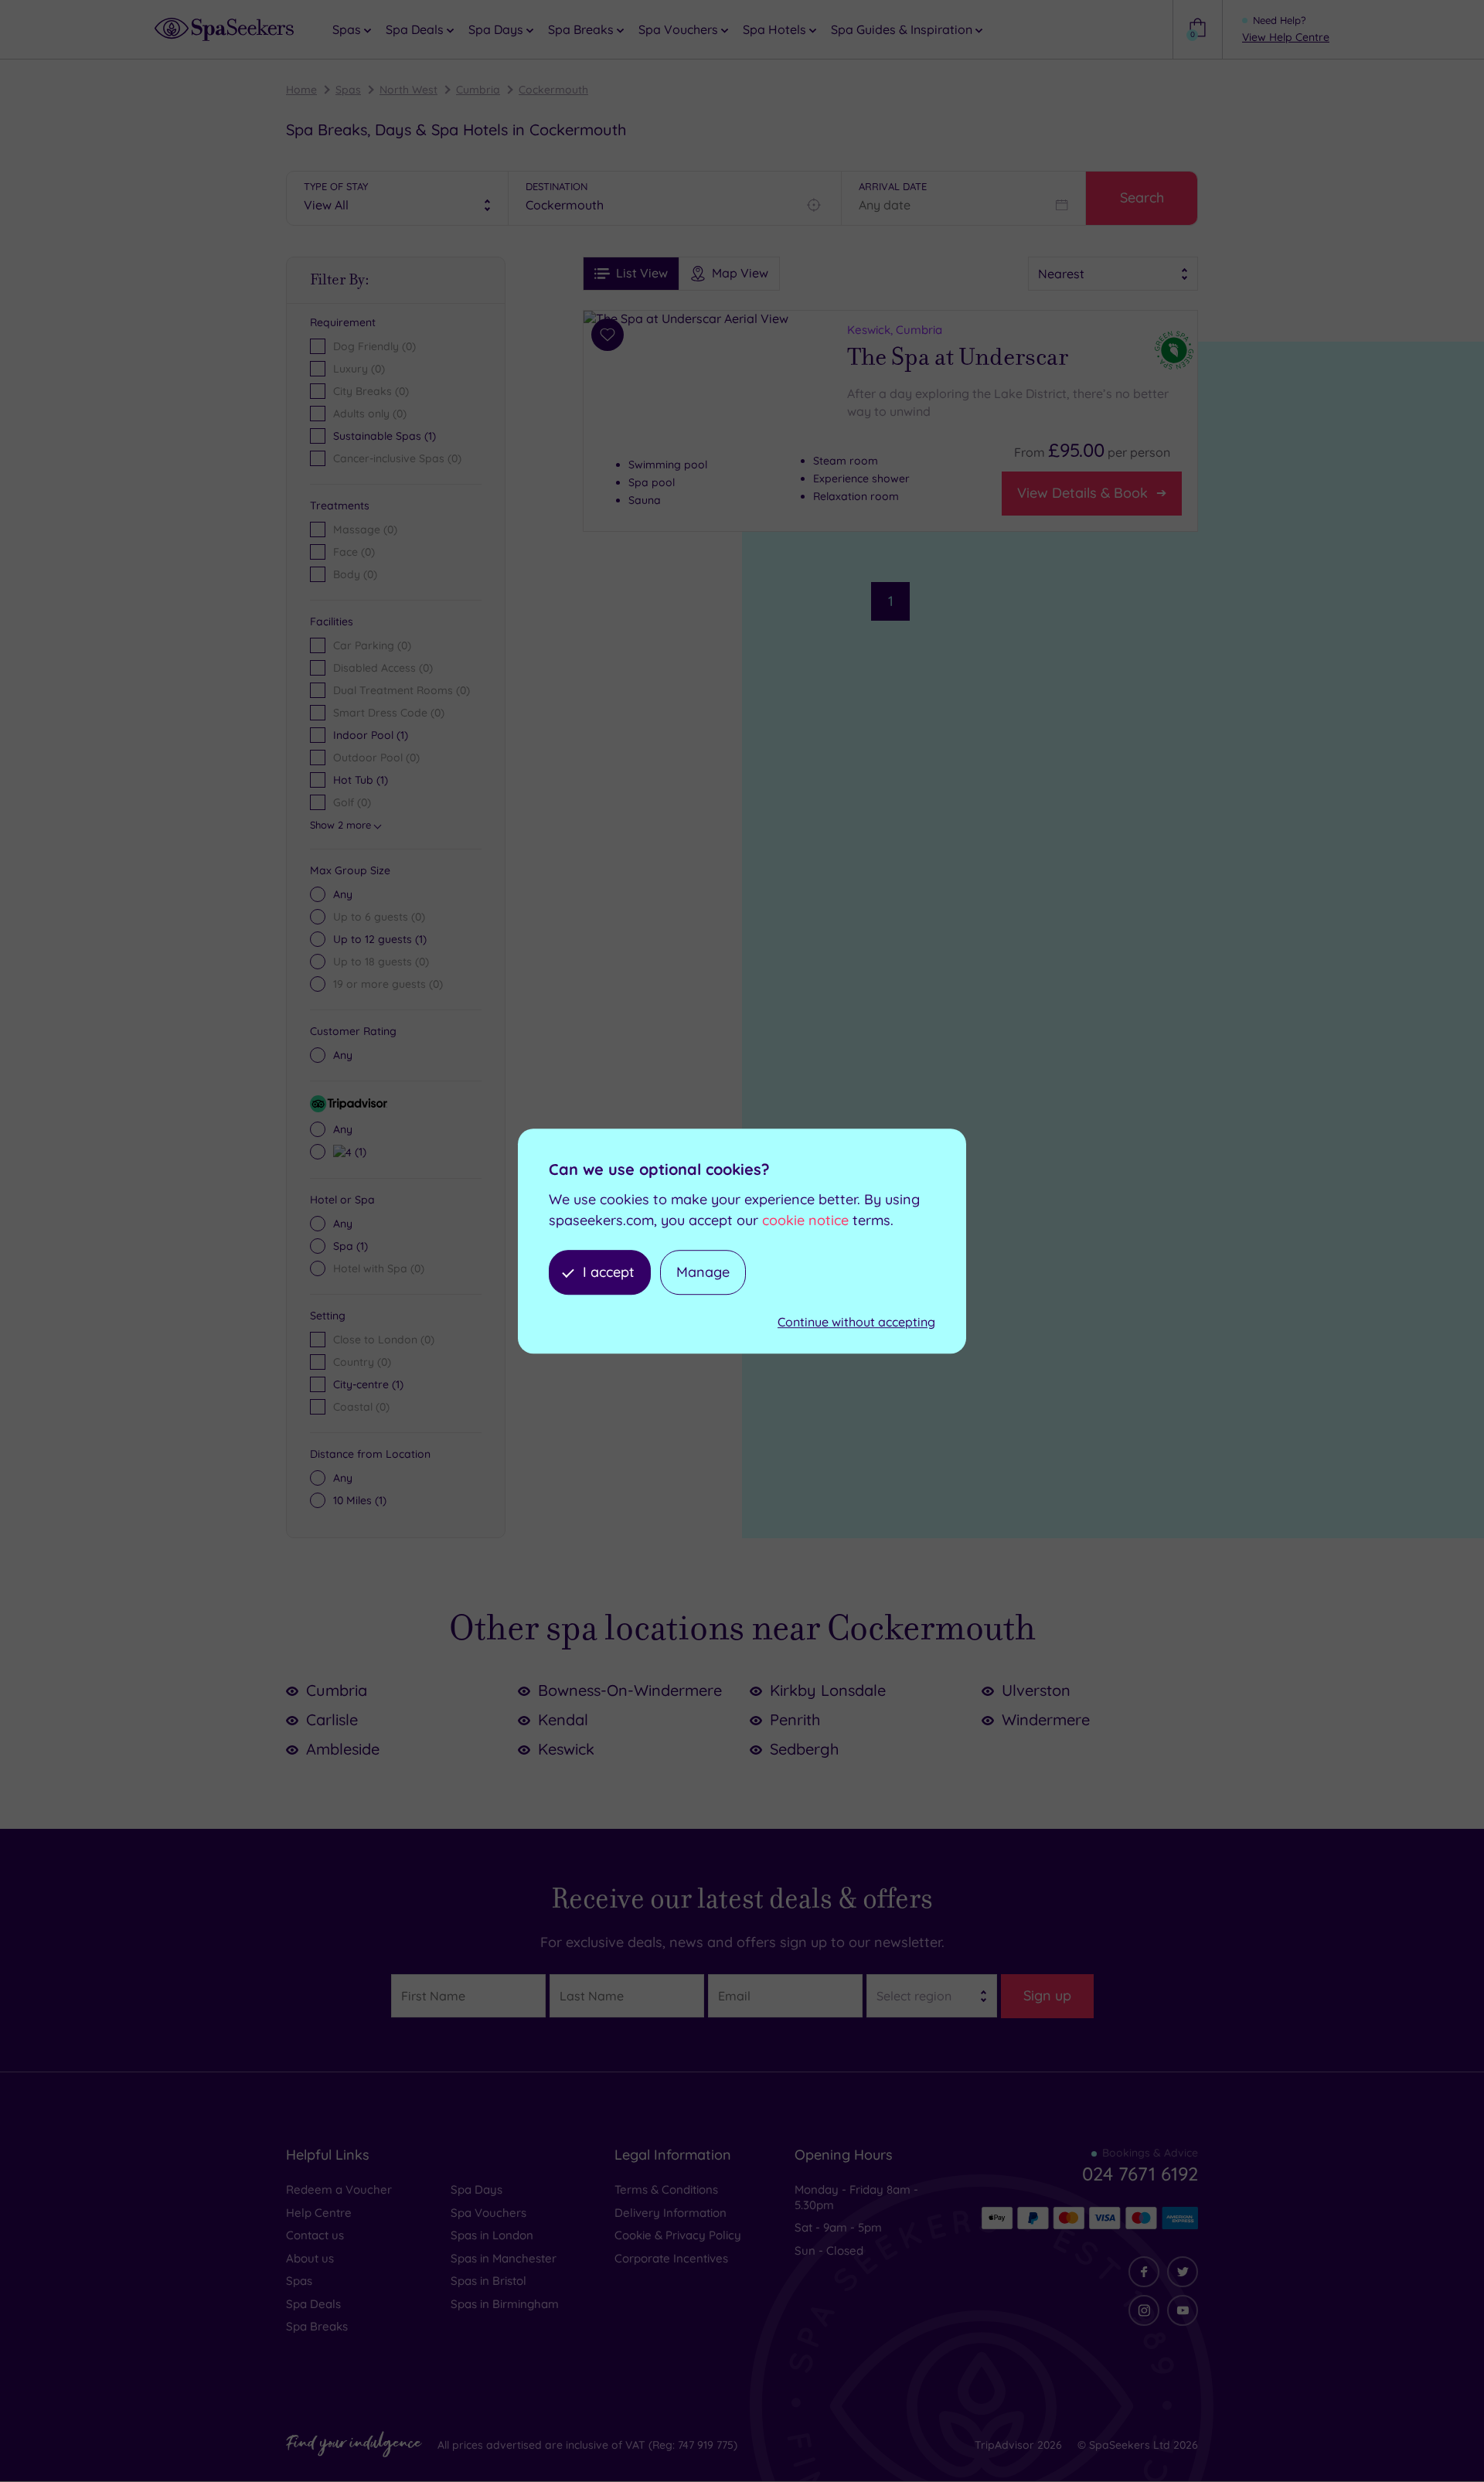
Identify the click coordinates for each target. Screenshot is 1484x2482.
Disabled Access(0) (383, 668)
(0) (365, 529)
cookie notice (805, 1220)
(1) (380, 939)
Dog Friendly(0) (374, 346)
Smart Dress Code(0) (389, 713)
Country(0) (362, 1362)
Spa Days (477, 2189)
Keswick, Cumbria (895, 330)
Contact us (315, 2235)
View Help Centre (1286, 37)
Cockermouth (553, 90)
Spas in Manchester (504, 2258)
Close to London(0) (384, 1340)
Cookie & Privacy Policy (678, 2235)
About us (310, 2258)
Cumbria (478, 90)
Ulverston (1036, 1690)
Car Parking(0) (372, 645)
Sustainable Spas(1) (385, 436)
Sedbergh (804, 1749)
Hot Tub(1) (361, 780)
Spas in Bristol (488, 2281)
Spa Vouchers (488, 2213)
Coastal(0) (361, 1407)
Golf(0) (352, 802)
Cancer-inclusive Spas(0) (397, 458)
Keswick (566, 1749)
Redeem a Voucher (339, 2189)
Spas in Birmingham (505, 2304)
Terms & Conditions (666, 2189)
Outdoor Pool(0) (376, 758)
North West (408, 90)
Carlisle (332, 1719)
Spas (348, 90)
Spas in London (492, 2235)
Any (343, 894)
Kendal (563, 1719)
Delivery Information (671, 2213)
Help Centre (319, 2213)
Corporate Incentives (671, 2258)
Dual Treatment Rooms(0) (402, 690)
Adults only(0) (370, 414)
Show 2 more (340, 825)
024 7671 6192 (1140, 2174)
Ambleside (343, 1749)
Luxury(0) (359, 369)
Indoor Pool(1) (371, 735)
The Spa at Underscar (958, 357)
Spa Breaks (317, 2326)
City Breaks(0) (371, 391)
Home (301, 90)
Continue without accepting (856, 1323)
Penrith (795, 1719)
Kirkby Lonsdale (828, 1690)
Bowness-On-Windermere (630, 1690)
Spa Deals (313, 2304)
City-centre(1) (368, 1384)
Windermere (1046, 1719)
